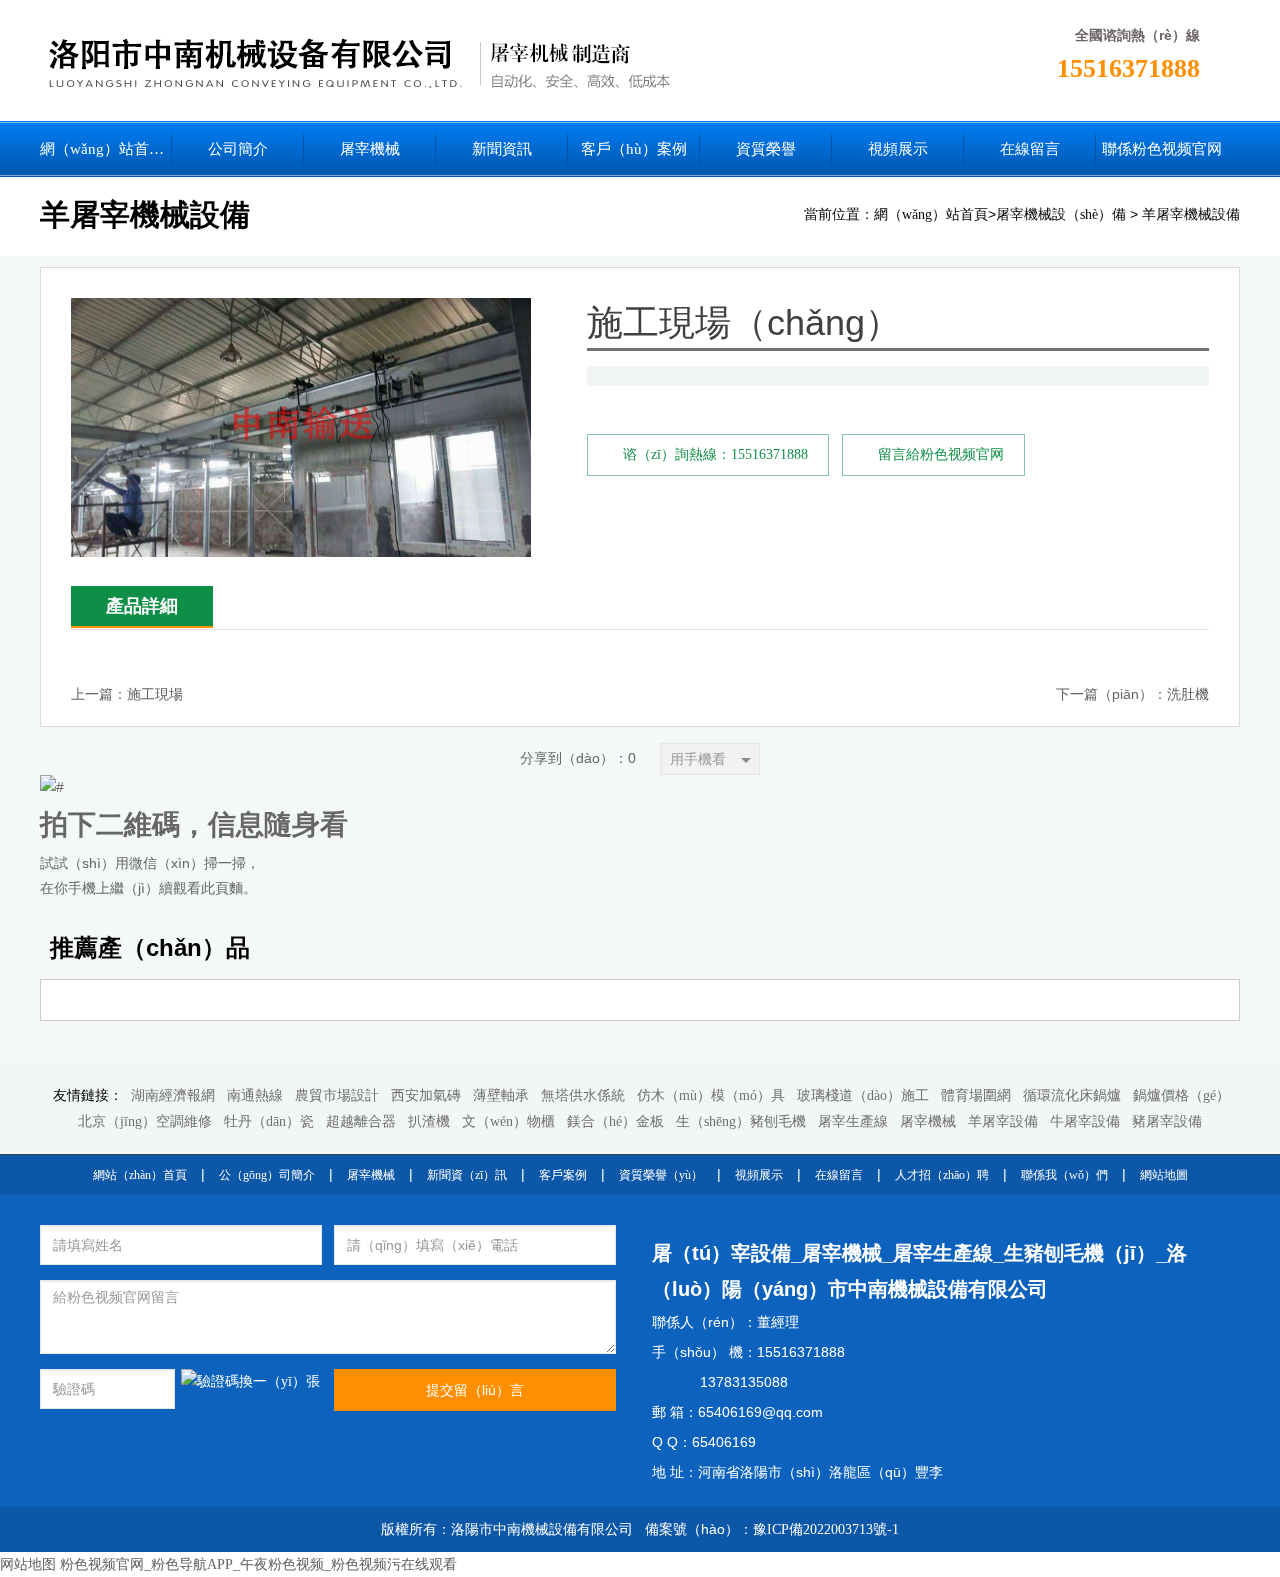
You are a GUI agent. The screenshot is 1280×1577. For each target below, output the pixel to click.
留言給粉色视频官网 (941, 454)
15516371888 (1128, 68)
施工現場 (155, 694)
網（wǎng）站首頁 (931, 214)
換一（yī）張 (279, 1381)
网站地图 (28, 1564)
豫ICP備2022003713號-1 (826, 1529)
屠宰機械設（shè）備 (1061, 214)
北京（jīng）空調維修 (145, 1121)
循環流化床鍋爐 (1072, 1095)
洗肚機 (1188, 694)
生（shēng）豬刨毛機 (741, 1121)
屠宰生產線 (853, 1121)
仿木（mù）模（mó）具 (711, 1095)
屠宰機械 (928, 1121)
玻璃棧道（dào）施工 (863, 1095)
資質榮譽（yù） (661, 1175)
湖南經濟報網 (173, 1095)
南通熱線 (255, 1095)
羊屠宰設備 (1003, 1121)
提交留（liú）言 (475, 1390)
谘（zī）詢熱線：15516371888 (715, 454)
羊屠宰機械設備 (1191, 214)
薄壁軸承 (501, 1095)
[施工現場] (301, 313)
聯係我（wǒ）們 (1064, 1175)
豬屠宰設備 (1167, 1121)
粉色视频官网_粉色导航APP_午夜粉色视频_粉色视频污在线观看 (258, 1564)
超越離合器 (361, 1121)
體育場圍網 (976, 1095)
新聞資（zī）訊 (467, 1175)
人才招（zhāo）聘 (942, 1175)
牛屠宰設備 (1085, 1121)
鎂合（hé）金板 (615, 1121)
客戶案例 (563, 1175)
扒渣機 (429, 1121)
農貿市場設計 (337, 1095)
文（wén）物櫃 (508, 1121)
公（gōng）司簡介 (267, 1175)
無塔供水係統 (583, 1095)
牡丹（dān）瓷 (269, 1121)
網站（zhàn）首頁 (140, 1175)
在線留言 (839, 1175)
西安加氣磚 (426, 1095)
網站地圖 (1164, 1175)
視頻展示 (759, 1175)
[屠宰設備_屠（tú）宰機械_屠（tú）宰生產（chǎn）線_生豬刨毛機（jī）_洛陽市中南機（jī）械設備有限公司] (436, 60)
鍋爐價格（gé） (1181, 1095)
